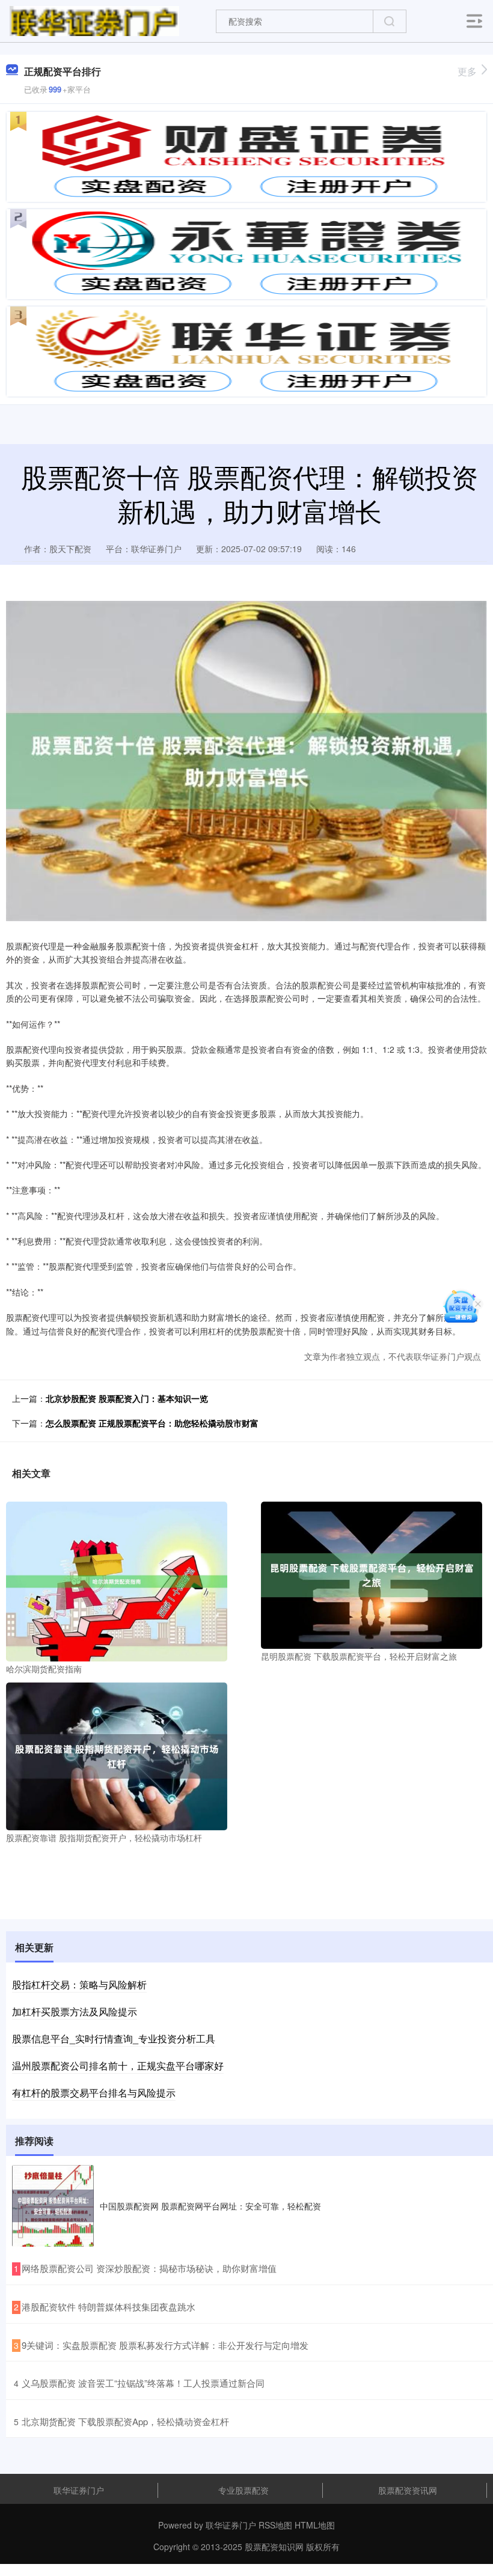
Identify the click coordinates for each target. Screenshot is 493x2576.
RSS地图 (275, 2525)
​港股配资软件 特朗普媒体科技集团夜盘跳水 (109, 2307)
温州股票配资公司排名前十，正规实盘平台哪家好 (118, 2066)
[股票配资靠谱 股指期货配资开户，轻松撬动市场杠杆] (117, 1755)
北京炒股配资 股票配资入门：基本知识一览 (127, 1398)
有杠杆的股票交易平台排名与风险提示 (94, 2093)
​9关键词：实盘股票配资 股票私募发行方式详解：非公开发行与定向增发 (165, 2345)
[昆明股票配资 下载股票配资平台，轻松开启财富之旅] (372, 1574)
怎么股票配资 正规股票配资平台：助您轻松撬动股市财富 (152, 1423)
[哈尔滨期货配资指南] (117, 1580)
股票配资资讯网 (408, 2490)
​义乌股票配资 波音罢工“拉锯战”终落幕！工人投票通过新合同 (143, 2383)
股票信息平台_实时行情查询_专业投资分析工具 (114, 2039)
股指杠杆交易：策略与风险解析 (79, 1984)
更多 (467, 71)
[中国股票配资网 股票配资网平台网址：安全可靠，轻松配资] (53, 2206)
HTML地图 (315, 2525)
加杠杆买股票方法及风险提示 (75, 2011)
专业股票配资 (243, 2490)
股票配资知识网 (274, 2547)
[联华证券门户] (94, 20)
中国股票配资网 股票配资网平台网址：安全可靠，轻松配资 (210, 2206)
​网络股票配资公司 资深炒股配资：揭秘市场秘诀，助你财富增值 (149, 2268)
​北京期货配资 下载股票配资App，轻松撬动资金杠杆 (125, 2421)
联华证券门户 (79, 2490)
